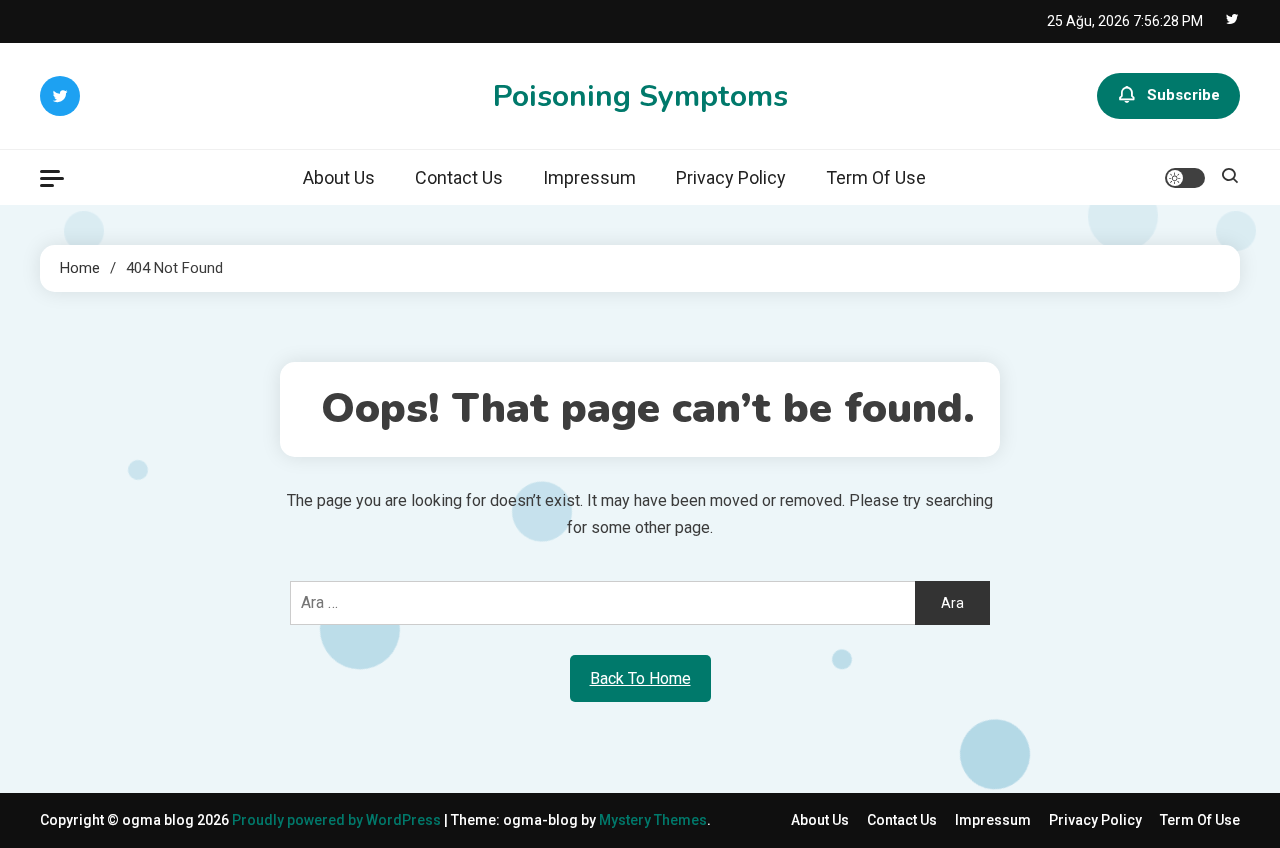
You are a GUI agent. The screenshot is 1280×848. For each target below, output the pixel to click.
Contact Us (459, 177)
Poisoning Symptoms (640, 96)
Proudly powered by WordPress (338, 820)
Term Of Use (876, 177)
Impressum (589, 177)
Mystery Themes (653, 820)
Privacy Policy (731, 177)
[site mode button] (1185, 178)
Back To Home (640, 678)
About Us (339, 177)
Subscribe (1183, 95)
